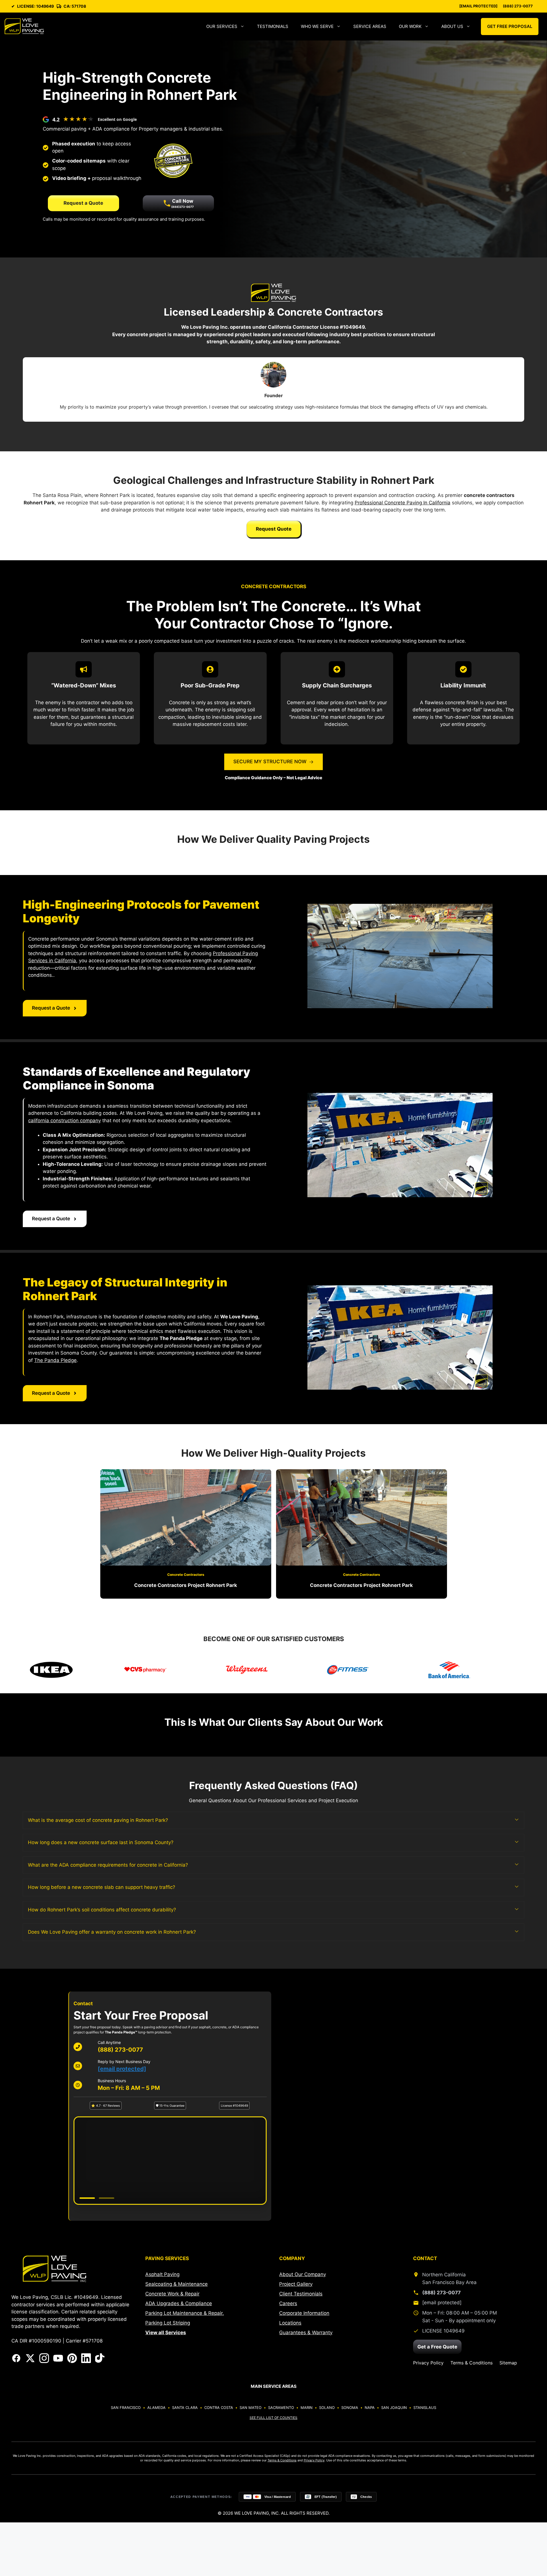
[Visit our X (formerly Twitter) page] (30, 2358)
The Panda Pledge (55, 1360)
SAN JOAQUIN (394, 2407)
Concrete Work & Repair (172, 2294)
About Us (452, 26)
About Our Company (303, 2274)
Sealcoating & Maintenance (176, 2284)
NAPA (370, 2407)
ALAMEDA (156, 2407)
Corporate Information (304, 2313)
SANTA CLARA (185, 2407)
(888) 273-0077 (518, 6)
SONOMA (350, 2407)
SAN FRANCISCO (126, 2407)
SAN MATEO (251, 2407)
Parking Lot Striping (168, 2323)
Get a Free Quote (437, 2347)
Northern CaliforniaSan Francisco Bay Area (449, 2278)
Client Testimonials (301, 2294)
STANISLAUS (425, 2407)
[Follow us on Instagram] (44, 2358)
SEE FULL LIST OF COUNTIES (273, 2418)
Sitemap (508, 2363)
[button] (273, 1820)
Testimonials (273, 26)
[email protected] (122, 2069)
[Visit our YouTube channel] (58, 2358)
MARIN (307, 2407)
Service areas (370, 26)
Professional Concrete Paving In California (403, 503)
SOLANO (327, 2407)
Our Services (222, 26)
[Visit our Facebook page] (16, 2358)
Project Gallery (296, 2284)
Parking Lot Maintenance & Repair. (185, 2313)
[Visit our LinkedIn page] (86, 2358)
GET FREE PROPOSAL (510, 26)
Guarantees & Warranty (306, 2333)
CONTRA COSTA (219, 2407)
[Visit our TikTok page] (100, 2358)
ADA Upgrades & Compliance (179, 2303)
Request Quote (274, 529)
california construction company (65, 1120)
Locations (290, 2323)
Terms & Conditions (472, 2363)
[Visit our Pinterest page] (72, 2358)
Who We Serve (317, 26)
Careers (288, 2303)
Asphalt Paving (162, 2274)
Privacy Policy (428, 2363)
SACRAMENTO (281, 2407)
